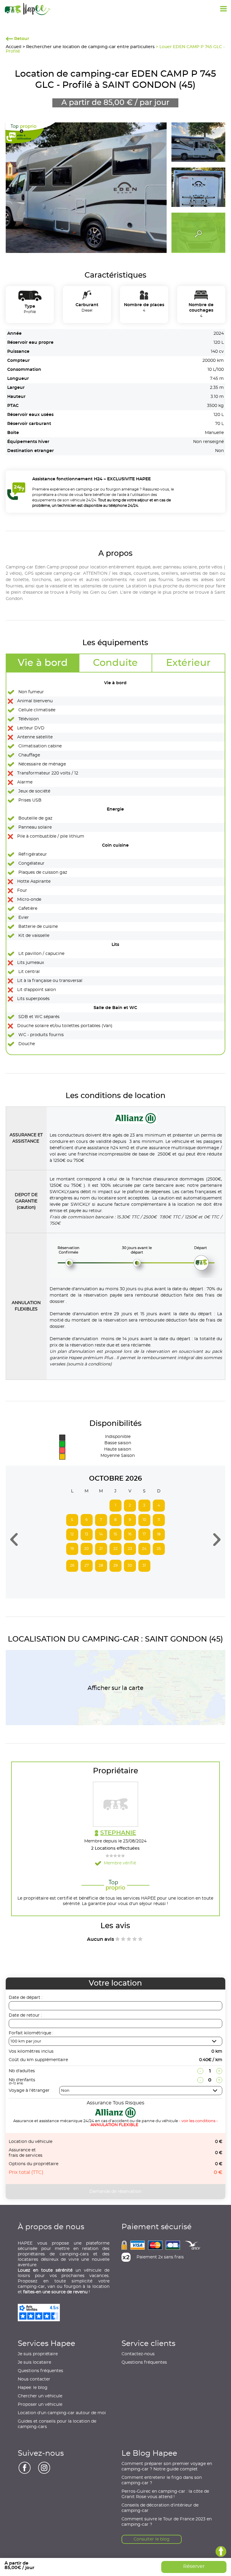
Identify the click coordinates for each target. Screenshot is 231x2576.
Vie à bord (43, 663)
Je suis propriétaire (38, 2354)
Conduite (115, 663)
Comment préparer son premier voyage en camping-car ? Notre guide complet (167, 2467)
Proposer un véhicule (40, 2405)
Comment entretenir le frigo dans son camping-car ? (162, 2480)
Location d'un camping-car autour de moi (62, 2413)
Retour (21, 39)
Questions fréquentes (40, 2371)
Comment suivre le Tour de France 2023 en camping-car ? (167, 2522)
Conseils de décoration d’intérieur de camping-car (160, 2508)
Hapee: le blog (33, 2388)
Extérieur (188, 663)
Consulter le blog (152, 2539)
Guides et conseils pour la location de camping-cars (57, 2424)
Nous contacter (34, 2379)
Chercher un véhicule (40, 2396)
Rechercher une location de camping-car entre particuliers (90, 47)
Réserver (194, 2566)
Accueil (14, 47)
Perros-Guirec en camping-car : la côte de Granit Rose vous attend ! (165, 2494)
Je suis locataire (34, 2362)
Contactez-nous (138, 2354)
